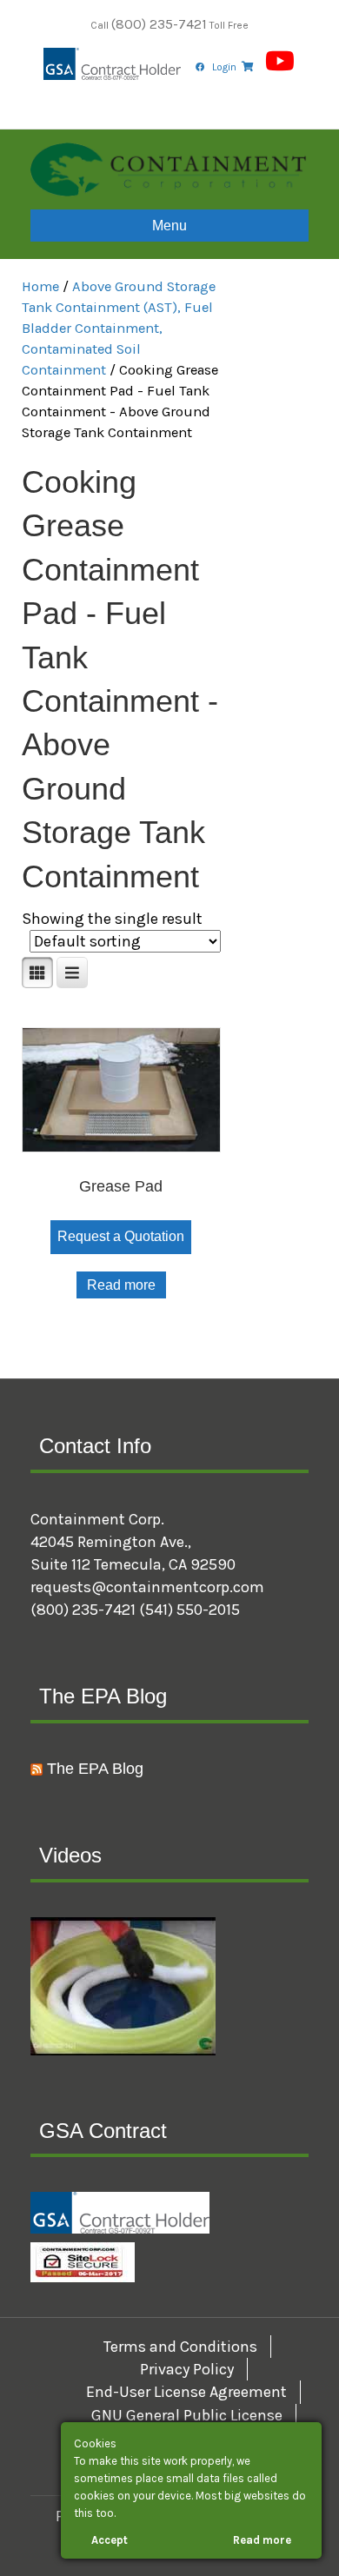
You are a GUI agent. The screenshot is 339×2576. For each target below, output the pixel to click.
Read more (121, 1285)
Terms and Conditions (180, 2347)
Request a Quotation (121, 1236)
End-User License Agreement (186, 2392)
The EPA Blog (95, 1769)
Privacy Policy (187, 2369)
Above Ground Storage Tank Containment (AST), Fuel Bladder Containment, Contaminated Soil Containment (119, 328)
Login (224, 67)
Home (40, 286)
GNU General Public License (187, 2415)
